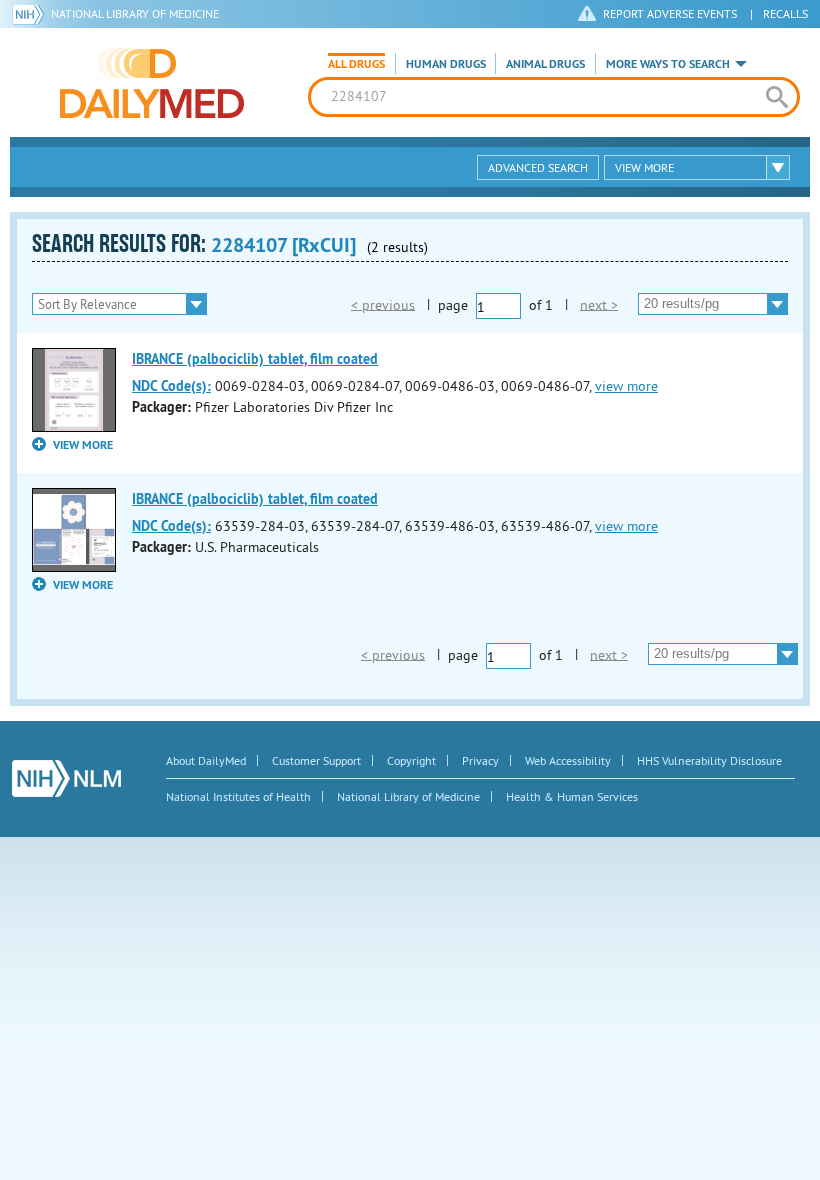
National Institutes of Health (238, 796)
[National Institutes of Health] (31, 14)
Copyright (411, 760)
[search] (777, 97)
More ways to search (668, 64)
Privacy (480, 760)
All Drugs (356, 64)
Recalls (785, 13)
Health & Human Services (572, 796)
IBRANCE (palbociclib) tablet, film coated (255, 359)
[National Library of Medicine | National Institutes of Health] (66, 778)
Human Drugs (446, 64)
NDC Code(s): (171, 386)
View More (644, 167)
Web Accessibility (568, 760)
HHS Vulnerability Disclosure (709, 760)
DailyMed (152, 83)
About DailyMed (206, 760)
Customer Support (316, 760)
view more (626, 386)
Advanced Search (538, 167)
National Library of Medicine (135, 13)
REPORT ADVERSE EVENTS (670, 13)
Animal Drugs (545, 64)
